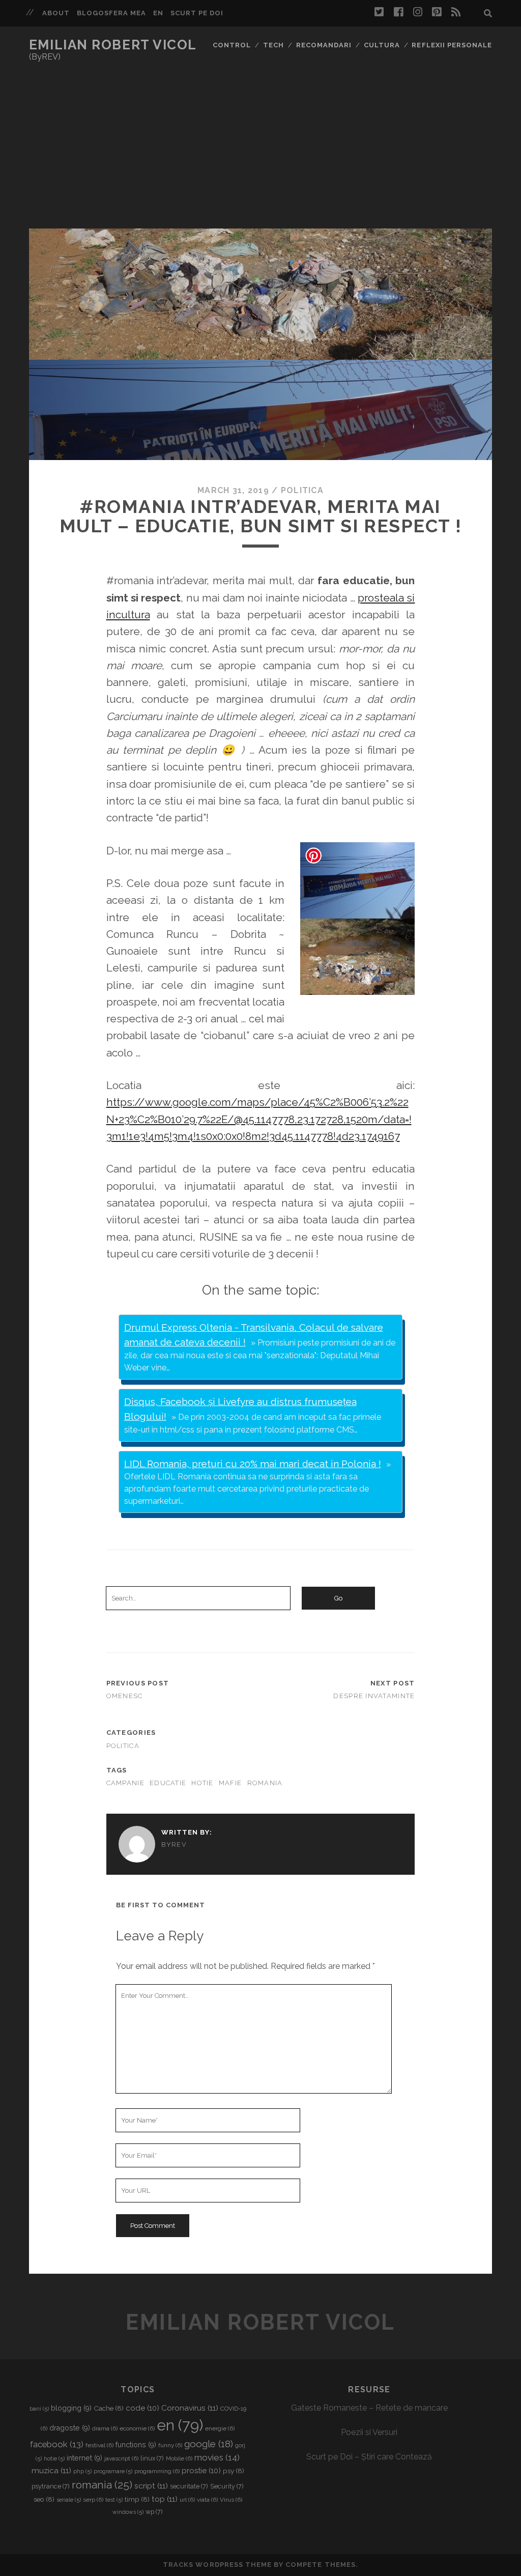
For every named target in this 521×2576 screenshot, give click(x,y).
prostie (201, 2471)
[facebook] (398, 12)
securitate (189, 2486)
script (151, 2486)
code (142, 2408)
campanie (125, 1783)
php (82, 2471)
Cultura (382, 45)
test (114, 2500)
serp (93, 2500)
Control (232, 45)
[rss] (456, 12)
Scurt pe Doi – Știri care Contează (369, 2457)
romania (265, 1783)
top (165, 2499)
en (180, 2425)
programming (157, 2471)
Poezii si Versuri (369, 2432)
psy (234, 2471)
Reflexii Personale (452, 45)
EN (158, 13)
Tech (273, 45)
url (187, 2500)
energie (220, 2428)
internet (84, 2458)
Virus (231, 2500)
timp (137, 2499)
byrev (174, 1844)
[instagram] (418, 12)
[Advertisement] (260, 152)
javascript (121, 2458)
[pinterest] (437, 12)
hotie (202, 1783)
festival (99, 2445)
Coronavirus (190, 2408)
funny (170, 2445)
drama (105, 2428)
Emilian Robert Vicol (113, 45)
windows (128, 2512)
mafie (230, 1783)
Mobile (179, 2458)
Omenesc (125, 1696)
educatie (168, 1783)
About (56, 13)
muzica (51, 2470)
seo (44, 2499)
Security (227, 2486)
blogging (71, 2408)
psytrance (51, 2486)
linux (152, 2458)
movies (217, 2457)
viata (207, 2500)
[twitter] (379, 12)
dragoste (70, 2428)
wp (154, 2512)
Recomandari (324, 45)
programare (113, 2471)
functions (136, 2445)
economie (137, 2428)
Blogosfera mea (112, 13)
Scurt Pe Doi (197, 13)
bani (39, 2409)
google (209, 2444)
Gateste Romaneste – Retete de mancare (369, 2408)
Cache (109, 2408)
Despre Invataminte (374, 1696)
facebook (57, 2444)
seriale (69, 2500)
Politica (302, 490)
